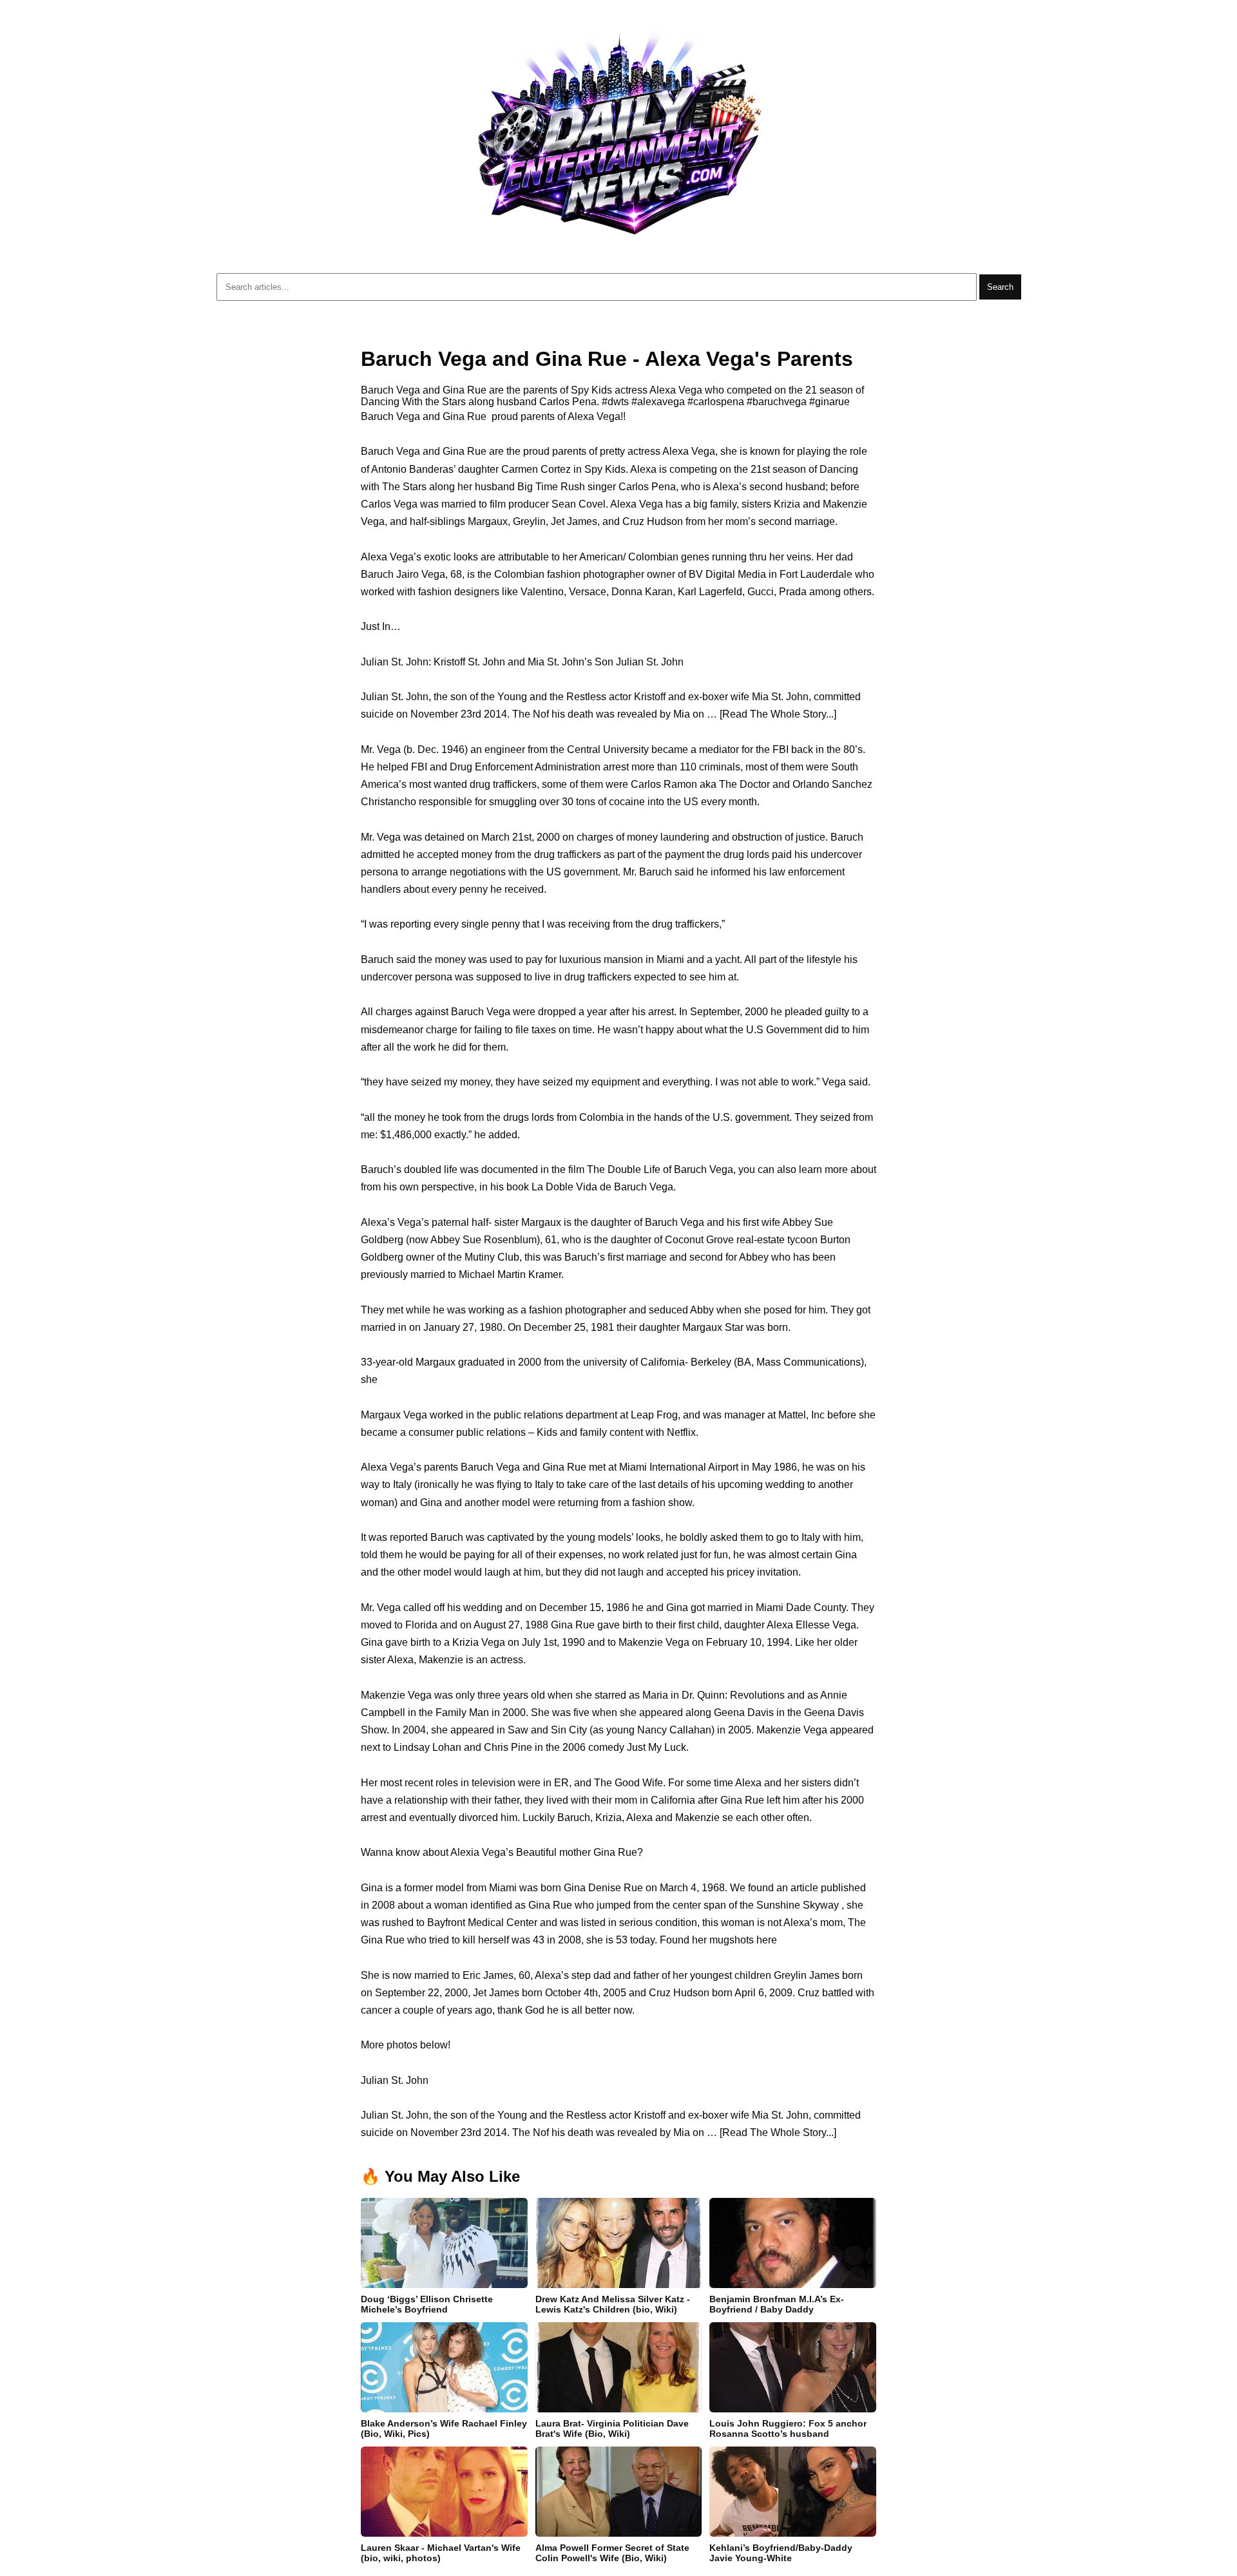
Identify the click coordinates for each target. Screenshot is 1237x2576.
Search (1000, 287)
